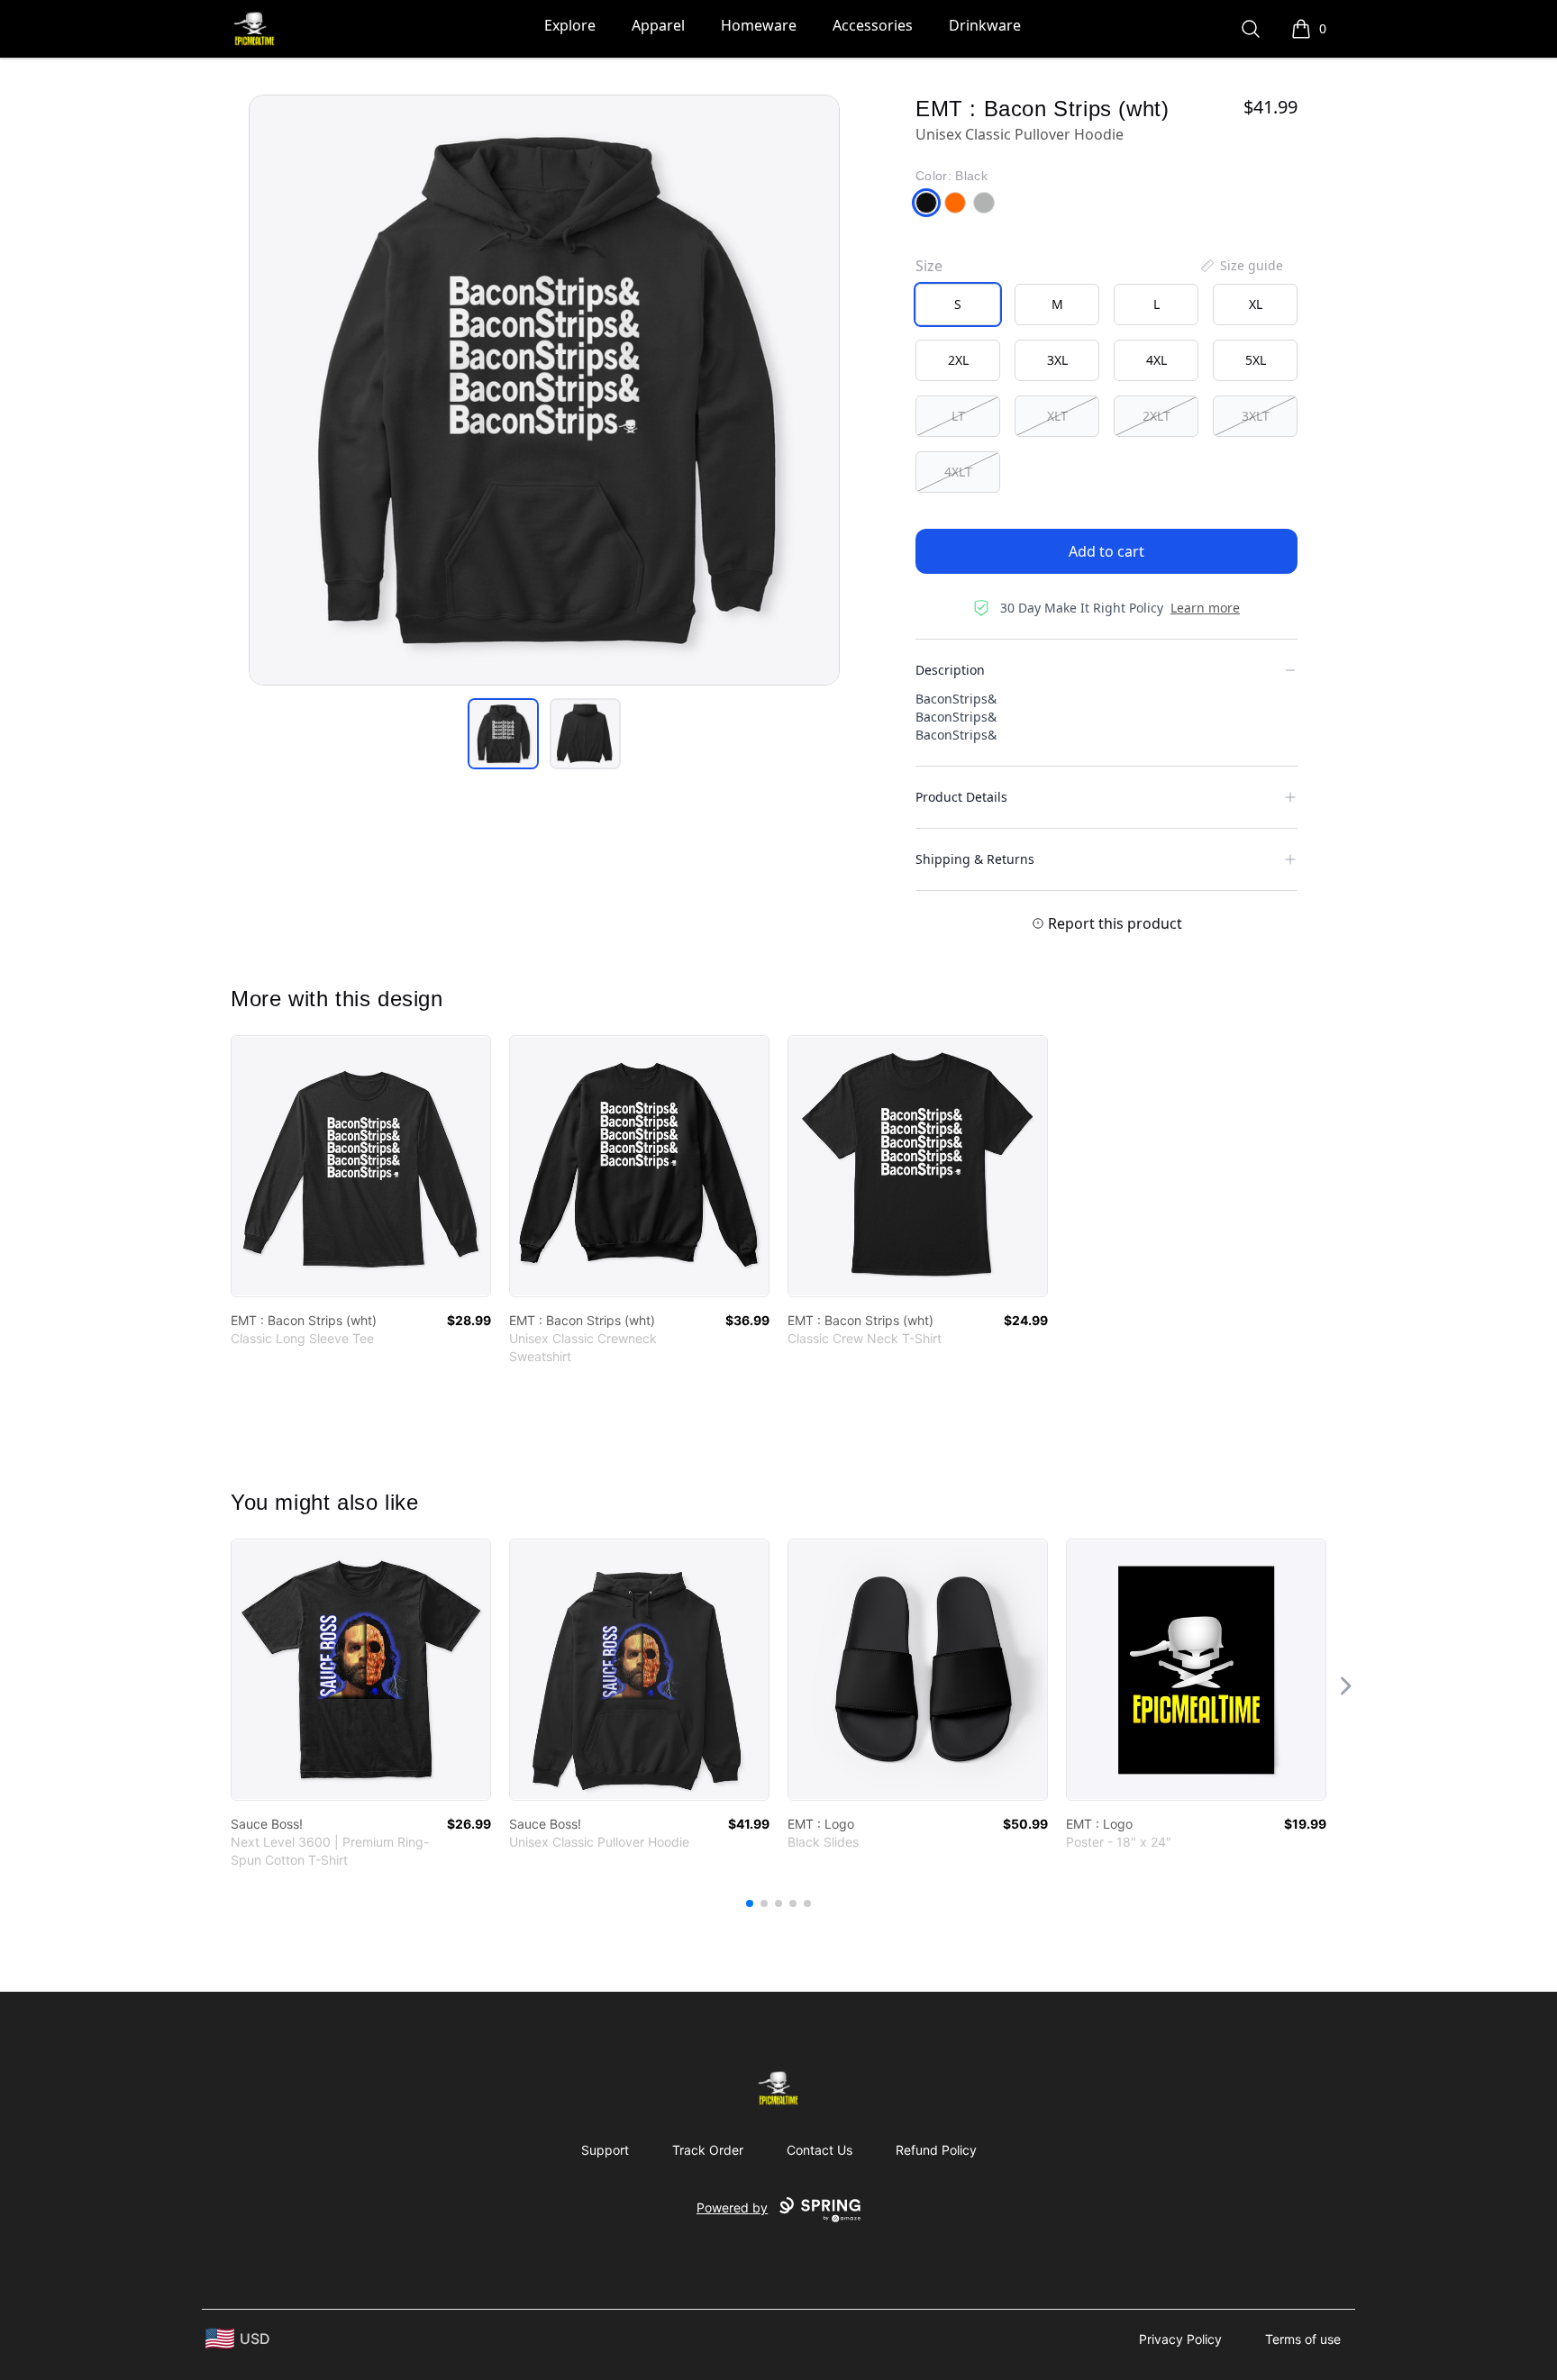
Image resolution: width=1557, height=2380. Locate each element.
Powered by (732, 2207)
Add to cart (1106, 551)
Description (950, 670)
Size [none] (929, 266)
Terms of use (1303, 2339)
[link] (361, 1166)
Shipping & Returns (975, 859)
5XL (1256, 360)
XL (1256, 304)
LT (958, 416)
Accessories (873, 25)
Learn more (1205, 608)
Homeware (759, 25)
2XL (958, 360)
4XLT (958, 472)
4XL (1156, 360)
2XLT (1156, 416)
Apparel (658, 25)
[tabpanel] (544, 390)
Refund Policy (936, 2150)
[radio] (958, 304)
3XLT (1256, 416)
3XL (1057, 360)
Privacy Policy (1180, 2339)
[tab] (503, 734)
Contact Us (819, 2150)
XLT (1057, 416)
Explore (570, 25)
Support (605, 2150)
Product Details (961, 797)
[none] (1241, 266)
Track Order (708, 2150)
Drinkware (985, 25)
